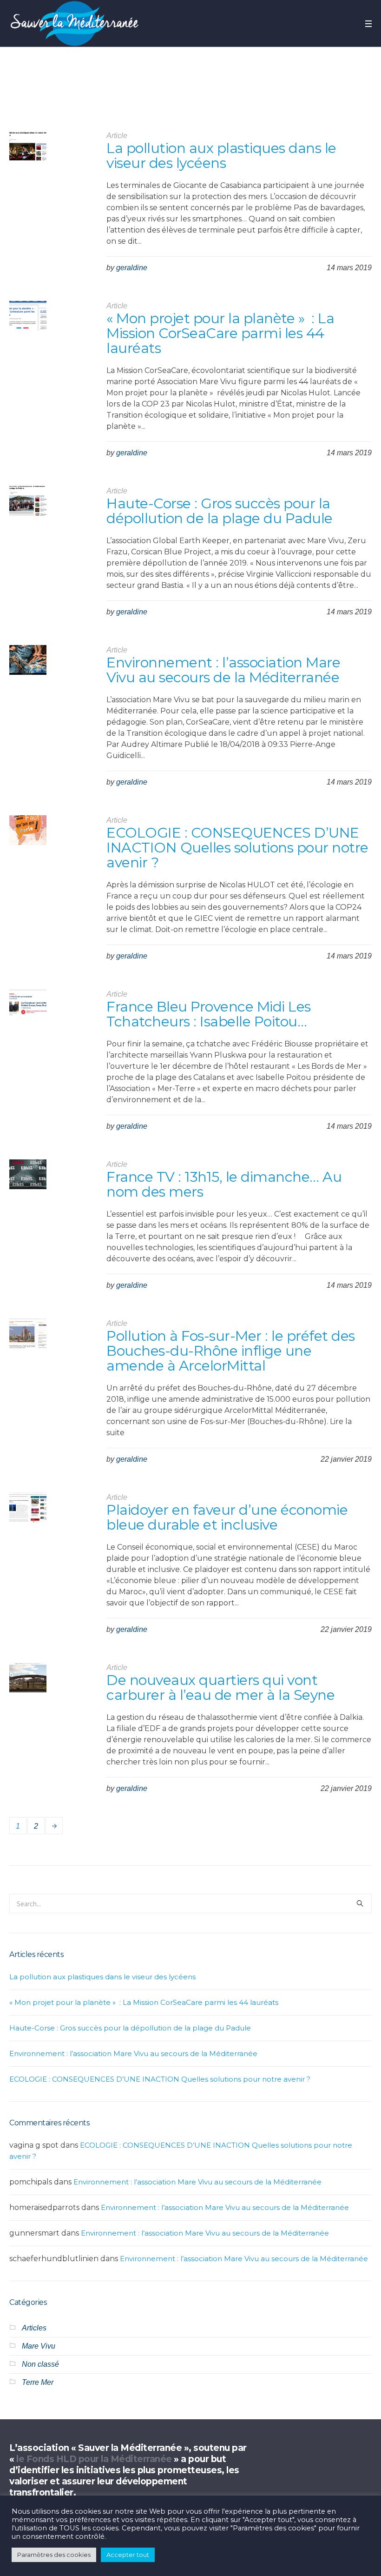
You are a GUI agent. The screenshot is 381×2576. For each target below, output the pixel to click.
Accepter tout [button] (128, 2555)
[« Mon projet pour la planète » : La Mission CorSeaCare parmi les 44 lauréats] (28, 320)
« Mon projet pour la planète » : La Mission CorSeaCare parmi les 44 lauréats (220, 333)
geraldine (132, 268)
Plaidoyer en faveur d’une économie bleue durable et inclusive (227, 1517)
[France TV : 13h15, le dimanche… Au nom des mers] (28, 1178)
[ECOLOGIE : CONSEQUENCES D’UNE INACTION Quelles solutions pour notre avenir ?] (28, 834)
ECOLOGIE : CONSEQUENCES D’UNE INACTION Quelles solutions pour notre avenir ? (237, 848)
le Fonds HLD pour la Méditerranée (94, 2459)
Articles (34, 2328)
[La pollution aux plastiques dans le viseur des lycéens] (28, 149)
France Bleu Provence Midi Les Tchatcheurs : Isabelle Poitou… (209, 1014)
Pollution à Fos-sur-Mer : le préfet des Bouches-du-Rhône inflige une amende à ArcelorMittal (231, 1351)
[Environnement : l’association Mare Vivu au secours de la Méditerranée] (28, 664)
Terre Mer (38, 2382)
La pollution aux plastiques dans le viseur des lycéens (221, 156)
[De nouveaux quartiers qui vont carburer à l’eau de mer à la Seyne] (28, 1681)
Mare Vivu (39, 2346)
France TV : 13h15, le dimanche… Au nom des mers (224, 1184)
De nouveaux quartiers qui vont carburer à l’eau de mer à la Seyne (220, 1687)
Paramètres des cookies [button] (54, 2555)
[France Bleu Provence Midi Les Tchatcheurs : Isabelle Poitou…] (28, 1008)
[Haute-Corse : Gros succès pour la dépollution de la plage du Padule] (28, 505)
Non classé (40, 2364)
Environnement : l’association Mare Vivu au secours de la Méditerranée (223, 670)
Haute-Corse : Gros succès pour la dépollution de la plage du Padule (220, 511)
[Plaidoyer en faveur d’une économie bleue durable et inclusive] (28, 1511)
